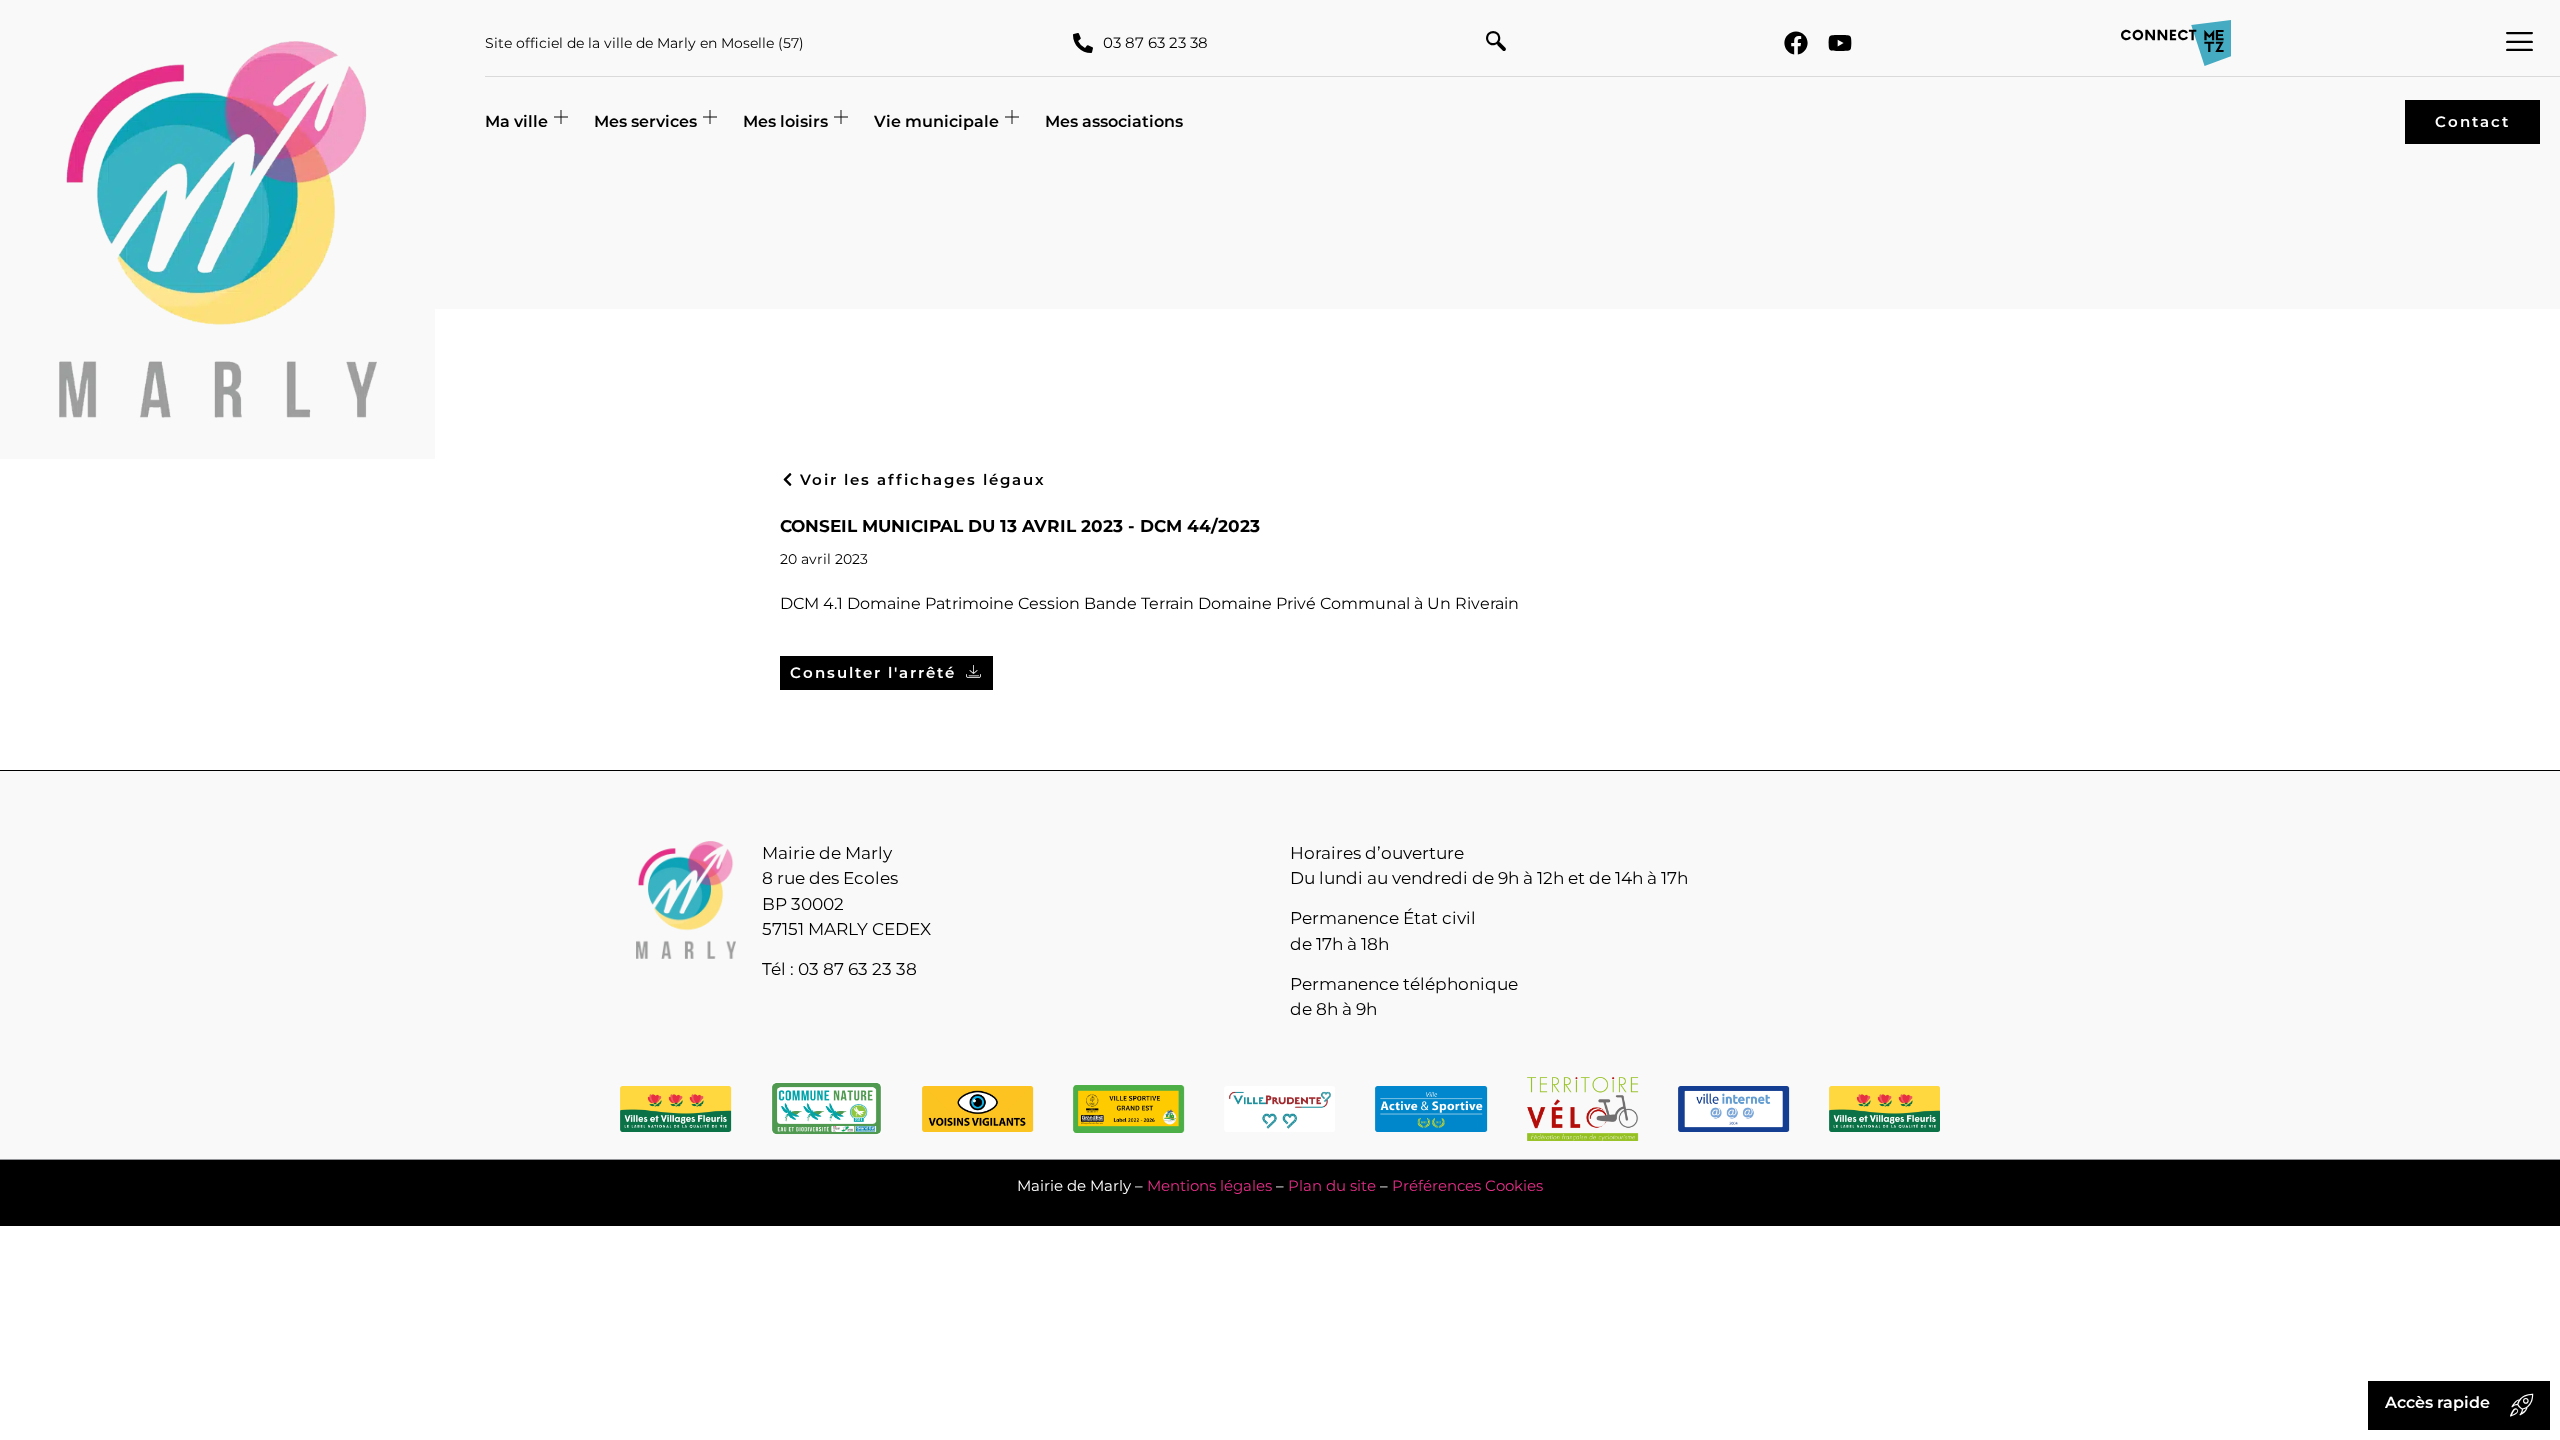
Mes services (645, 121)
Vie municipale (936, 121)
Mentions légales (1209, 1185)
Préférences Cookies (1467, 1185)
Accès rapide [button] (2437, 1402)
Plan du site (1332, 1185)
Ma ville (516, 121)
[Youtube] (1840, 43)
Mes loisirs (785, 121)
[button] (1496, 43)
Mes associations (1114, 121)
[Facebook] (1796, 43)
